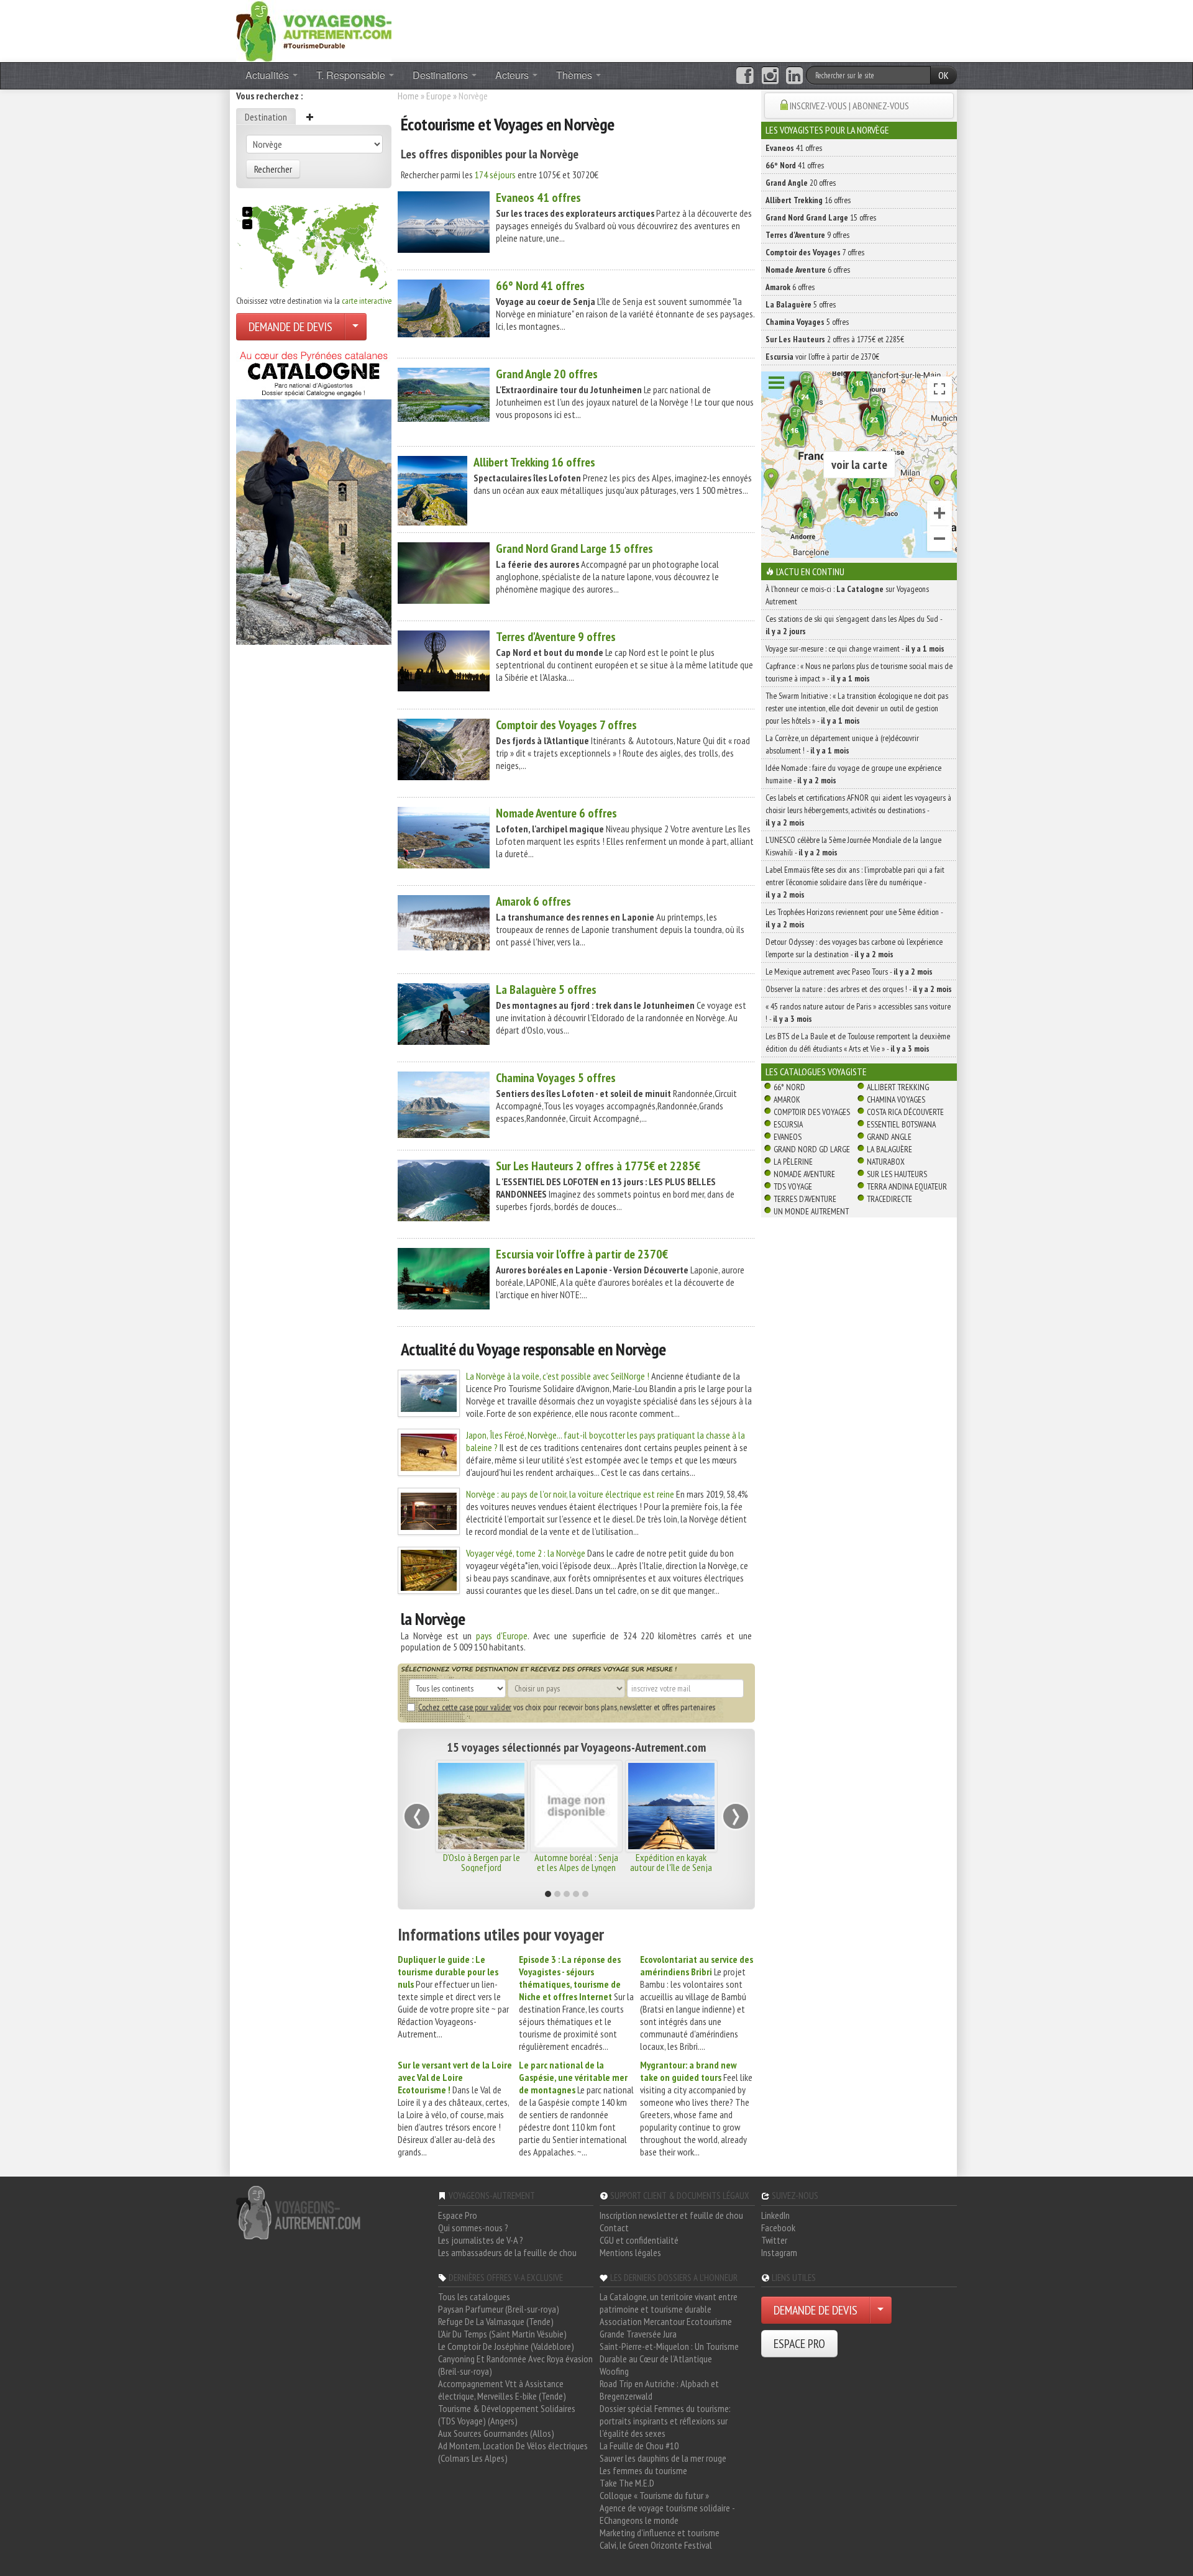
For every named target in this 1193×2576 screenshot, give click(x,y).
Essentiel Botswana (901, 1124)
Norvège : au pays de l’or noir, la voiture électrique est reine (570, 1494)
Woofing (614, 2371)
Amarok (787, 1099)
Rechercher (273, 169)
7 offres (566, 725)
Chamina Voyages (896, 1099)
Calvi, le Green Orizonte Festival (656, 2545)
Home (408, 96)
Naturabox (886, 1162)
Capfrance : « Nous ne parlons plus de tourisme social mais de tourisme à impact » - (859, 672)
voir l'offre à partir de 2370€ (582, 1254)
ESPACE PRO (799, 2344)
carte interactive (367, 301)
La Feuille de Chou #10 (639, 2446)
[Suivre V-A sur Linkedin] (794, 76)
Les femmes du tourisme (643, 2470)
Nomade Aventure (804, 1174)
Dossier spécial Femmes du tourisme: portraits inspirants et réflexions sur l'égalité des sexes (665, 2421)
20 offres (547, 374)
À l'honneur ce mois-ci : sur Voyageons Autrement (847, 595)
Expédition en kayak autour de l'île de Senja (671, 1862)
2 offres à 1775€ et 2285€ (598, 1166)
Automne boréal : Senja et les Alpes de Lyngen (576, 1862)
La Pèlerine (793, 1162)
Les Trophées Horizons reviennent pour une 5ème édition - (854, 918)
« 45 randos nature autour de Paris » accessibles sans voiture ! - (858, 1013)
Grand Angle (889, 1137)
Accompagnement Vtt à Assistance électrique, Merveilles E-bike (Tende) (502, 2390)
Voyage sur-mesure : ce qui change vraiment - (855, 649)
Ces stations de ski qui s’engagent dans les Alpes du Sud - (854, 625)
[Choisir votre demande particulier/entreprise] (355, 327)
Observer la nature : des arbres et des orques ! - (859, 989)
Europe (439, 96)
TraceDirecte (889, 1199)
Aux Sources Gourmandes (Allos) (496, 2433)
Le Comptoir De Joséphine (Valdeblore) (506, 2346)
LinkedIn (775, 2215)
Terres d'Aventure (805, 1199)
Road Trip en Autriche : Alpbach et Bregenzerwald (659, 2390)
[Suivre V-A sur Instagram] (770, 76)
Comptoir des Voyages (812, 1112)
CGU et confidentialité (639, 2240)
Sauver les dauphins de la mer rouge (663, 2458)
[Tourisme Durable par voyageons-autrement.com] (314, 30)
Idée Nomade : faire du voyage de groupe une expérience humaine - (853, 774)
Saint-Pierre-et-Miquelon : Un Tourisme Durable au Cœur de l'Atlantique (669, 2352)
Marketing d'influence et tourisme (660, 2533)
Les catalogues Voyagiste (816, 1072)
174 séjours (495, 175)
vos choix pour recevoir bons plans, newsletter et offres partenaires (567, 1707)
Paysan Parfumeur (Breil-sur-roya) (499, 2309)
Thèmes (575, 75)
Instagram (779, 2252)
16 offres (534, 462)
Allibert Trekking (898, 1087)
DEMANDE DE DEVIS (290, 327)
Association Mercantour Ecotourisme (666, 2321)
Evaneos (788, 1137)
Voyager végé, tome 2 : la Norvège (526, 1553)
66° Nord (789, 1087)
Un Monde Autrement (811, 1211)
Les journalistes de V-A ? (481, 2240)
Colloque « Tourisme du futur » (654, 2495)
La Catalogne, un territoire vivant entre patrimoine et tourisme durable (669, 2303)
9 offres (556, 637)
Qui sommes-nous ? (473, 2228)
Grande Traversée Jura (638, 2334)
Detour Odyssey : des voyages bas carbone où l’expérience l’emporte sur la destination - (854, 948)
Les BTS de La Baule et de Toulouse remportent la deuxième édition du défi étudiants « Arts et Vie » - (858, 1042)
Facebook (778, 2228)
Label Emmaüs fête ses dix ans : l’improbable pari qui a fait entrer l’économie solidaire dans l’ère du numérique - (855, 882)
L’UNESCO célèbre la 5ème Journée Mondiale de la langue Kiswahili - (853, 846)
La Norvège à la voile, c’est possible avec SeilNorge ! (558, 1376)
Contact (614, 2228)
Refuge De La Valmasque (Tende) (496, 2321)
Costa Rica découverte (905, 1112)
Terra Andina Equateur (907, 1186)
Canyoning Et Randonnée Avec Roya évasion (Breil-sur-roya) (515, 2365)
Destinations (441, 75)
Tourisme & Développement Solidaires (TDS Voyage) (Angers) (507, 2414)
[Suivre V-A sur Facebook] (745, 76)
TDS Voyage (793, 1186)
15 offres (574, 548)
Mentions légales (630, 2252)
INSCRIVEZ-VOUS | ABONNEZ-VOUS (849, 106)
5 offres (546, 990)
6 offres (556, 813)
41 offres (538, 198)
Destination (266, 117)
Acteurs (513, 75)
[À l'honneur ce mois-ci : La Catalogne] (314, 494)
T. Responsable (352, 75)
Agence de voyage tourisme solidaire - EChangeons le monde (667, 2514)
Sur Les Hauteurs (897, 1174)
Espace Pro (458, 2215)
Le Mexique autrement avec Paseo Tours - (849, 972)
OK (944, 75)
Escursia (788, 1124)
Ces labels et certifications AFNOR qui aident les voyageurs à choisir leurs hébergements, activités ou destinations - (858, 810)
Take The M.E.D (627, 2483)
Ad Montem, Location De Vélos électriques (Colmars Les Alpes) (513, 2452)
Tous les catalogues (474, 2296)
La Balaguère (889, 1149)
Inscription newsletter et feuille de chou (671, 2215)
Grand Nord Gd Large (812, 1149)
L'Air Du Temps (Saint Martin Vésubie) (502, 2334)
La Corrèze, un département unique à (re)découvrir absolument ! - (842, 744)
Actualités (268, 75)
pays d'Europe (502, 1636)
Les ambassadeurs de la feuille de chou (507, 2252)
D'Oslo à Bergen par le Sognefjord (482, 1862)
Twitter (774, 2240)
